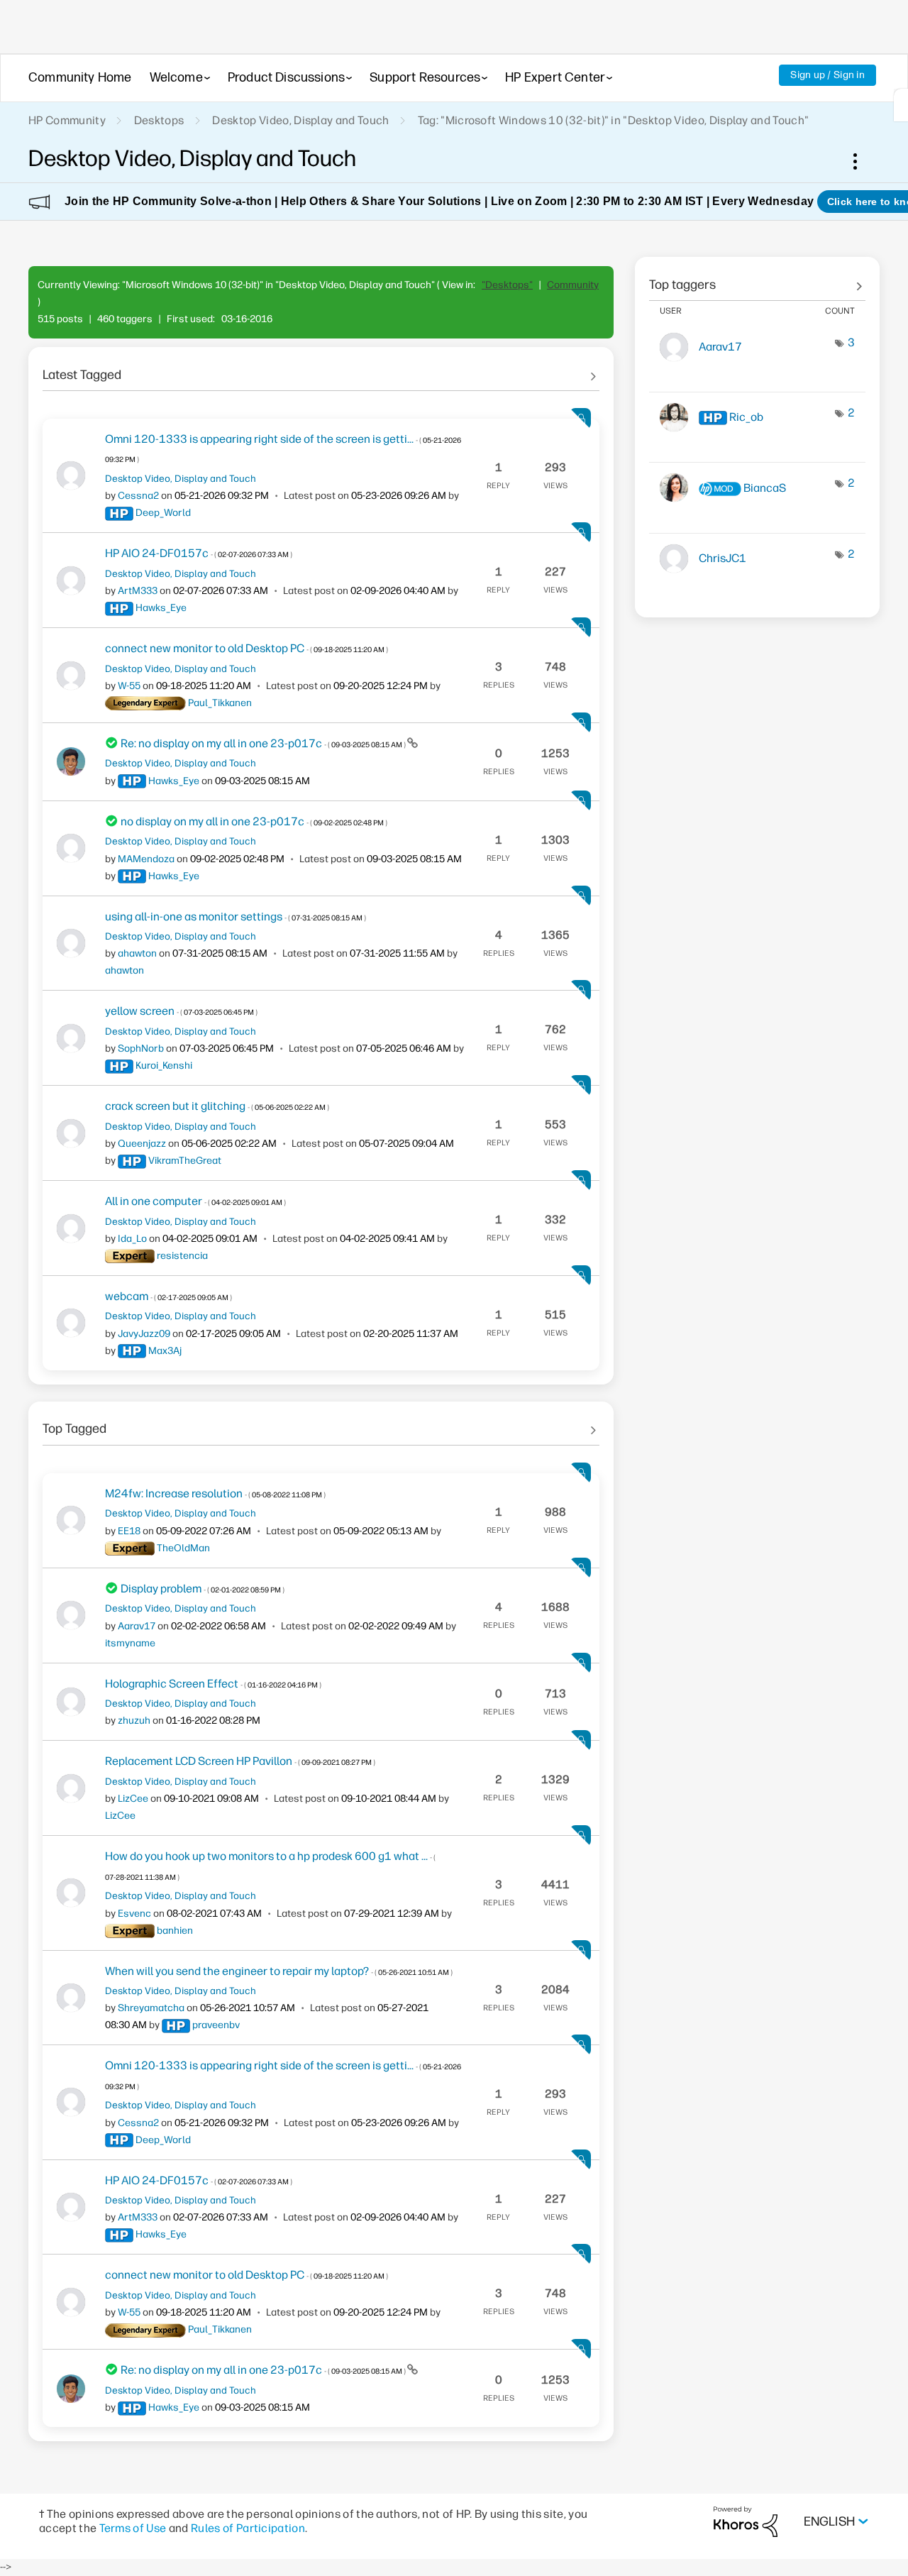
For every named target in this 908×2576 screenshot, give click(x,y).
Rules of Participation (248, 2528)
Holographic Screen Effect (213, 1684)
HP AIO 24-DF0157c (199, 553)
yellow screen (181, 1011)
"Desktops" (507, 285)
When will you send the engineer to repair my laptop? (279, 1971)
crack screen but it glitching (217, 1106)
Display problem (203, 1589)
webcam (168, 1296)
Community (573, 285)
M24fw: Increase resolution (215, 1493)
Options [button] (863, 161)
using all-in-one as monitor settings (236, 917)
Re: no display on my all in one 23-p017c (264, 743)
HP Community (67, 120)
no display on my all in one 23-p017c (254, 821)
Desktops (159, 120)
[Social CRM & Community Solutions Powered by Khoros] (746, 2521)
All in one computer (195, 1201)
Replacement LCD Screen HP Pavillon (240, 1761)
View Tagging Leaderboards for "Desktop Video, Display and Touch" (757, 280)
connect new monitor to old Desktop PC (247, 648)
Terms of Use (133, 2528)
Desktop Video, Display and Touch (300, 120)
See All (321, 370)
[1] (901, 105)
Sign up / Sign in (827, 75)
